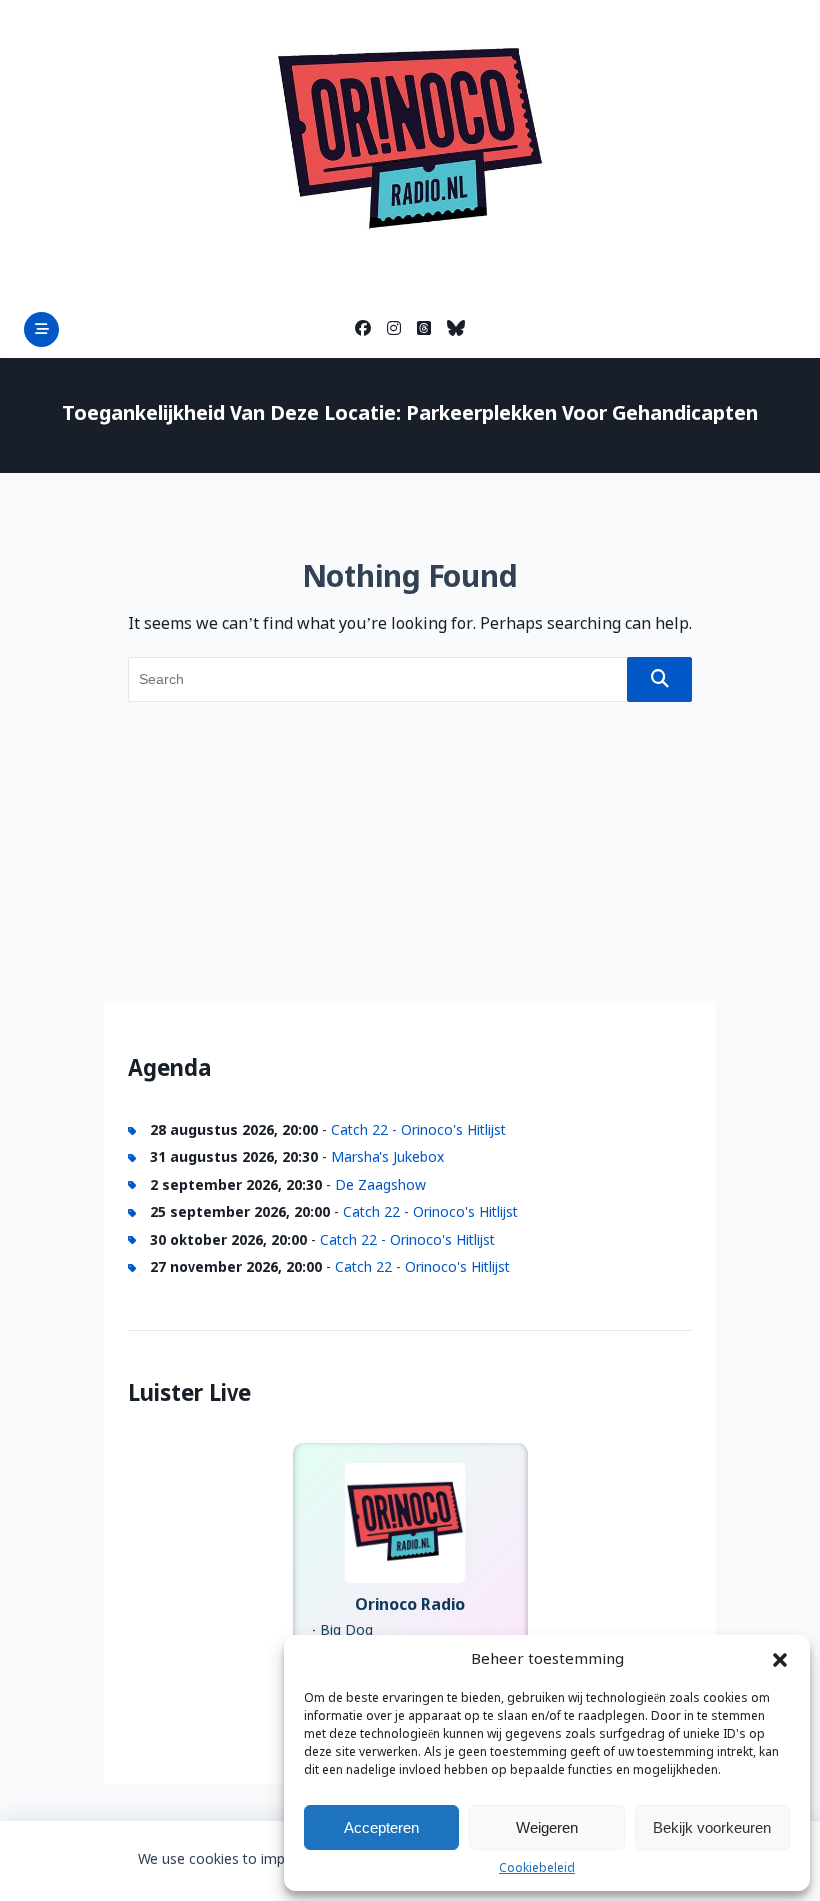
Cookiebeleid (537, 1869)
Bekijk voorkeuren (712, 1827)
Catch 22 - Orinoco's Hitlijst (418, 1131)
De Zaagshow (380, 1186)
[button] (780, 1660)
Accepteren (381, 1827)
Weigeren (547, 1827)
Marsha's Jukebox (387, 1158)
